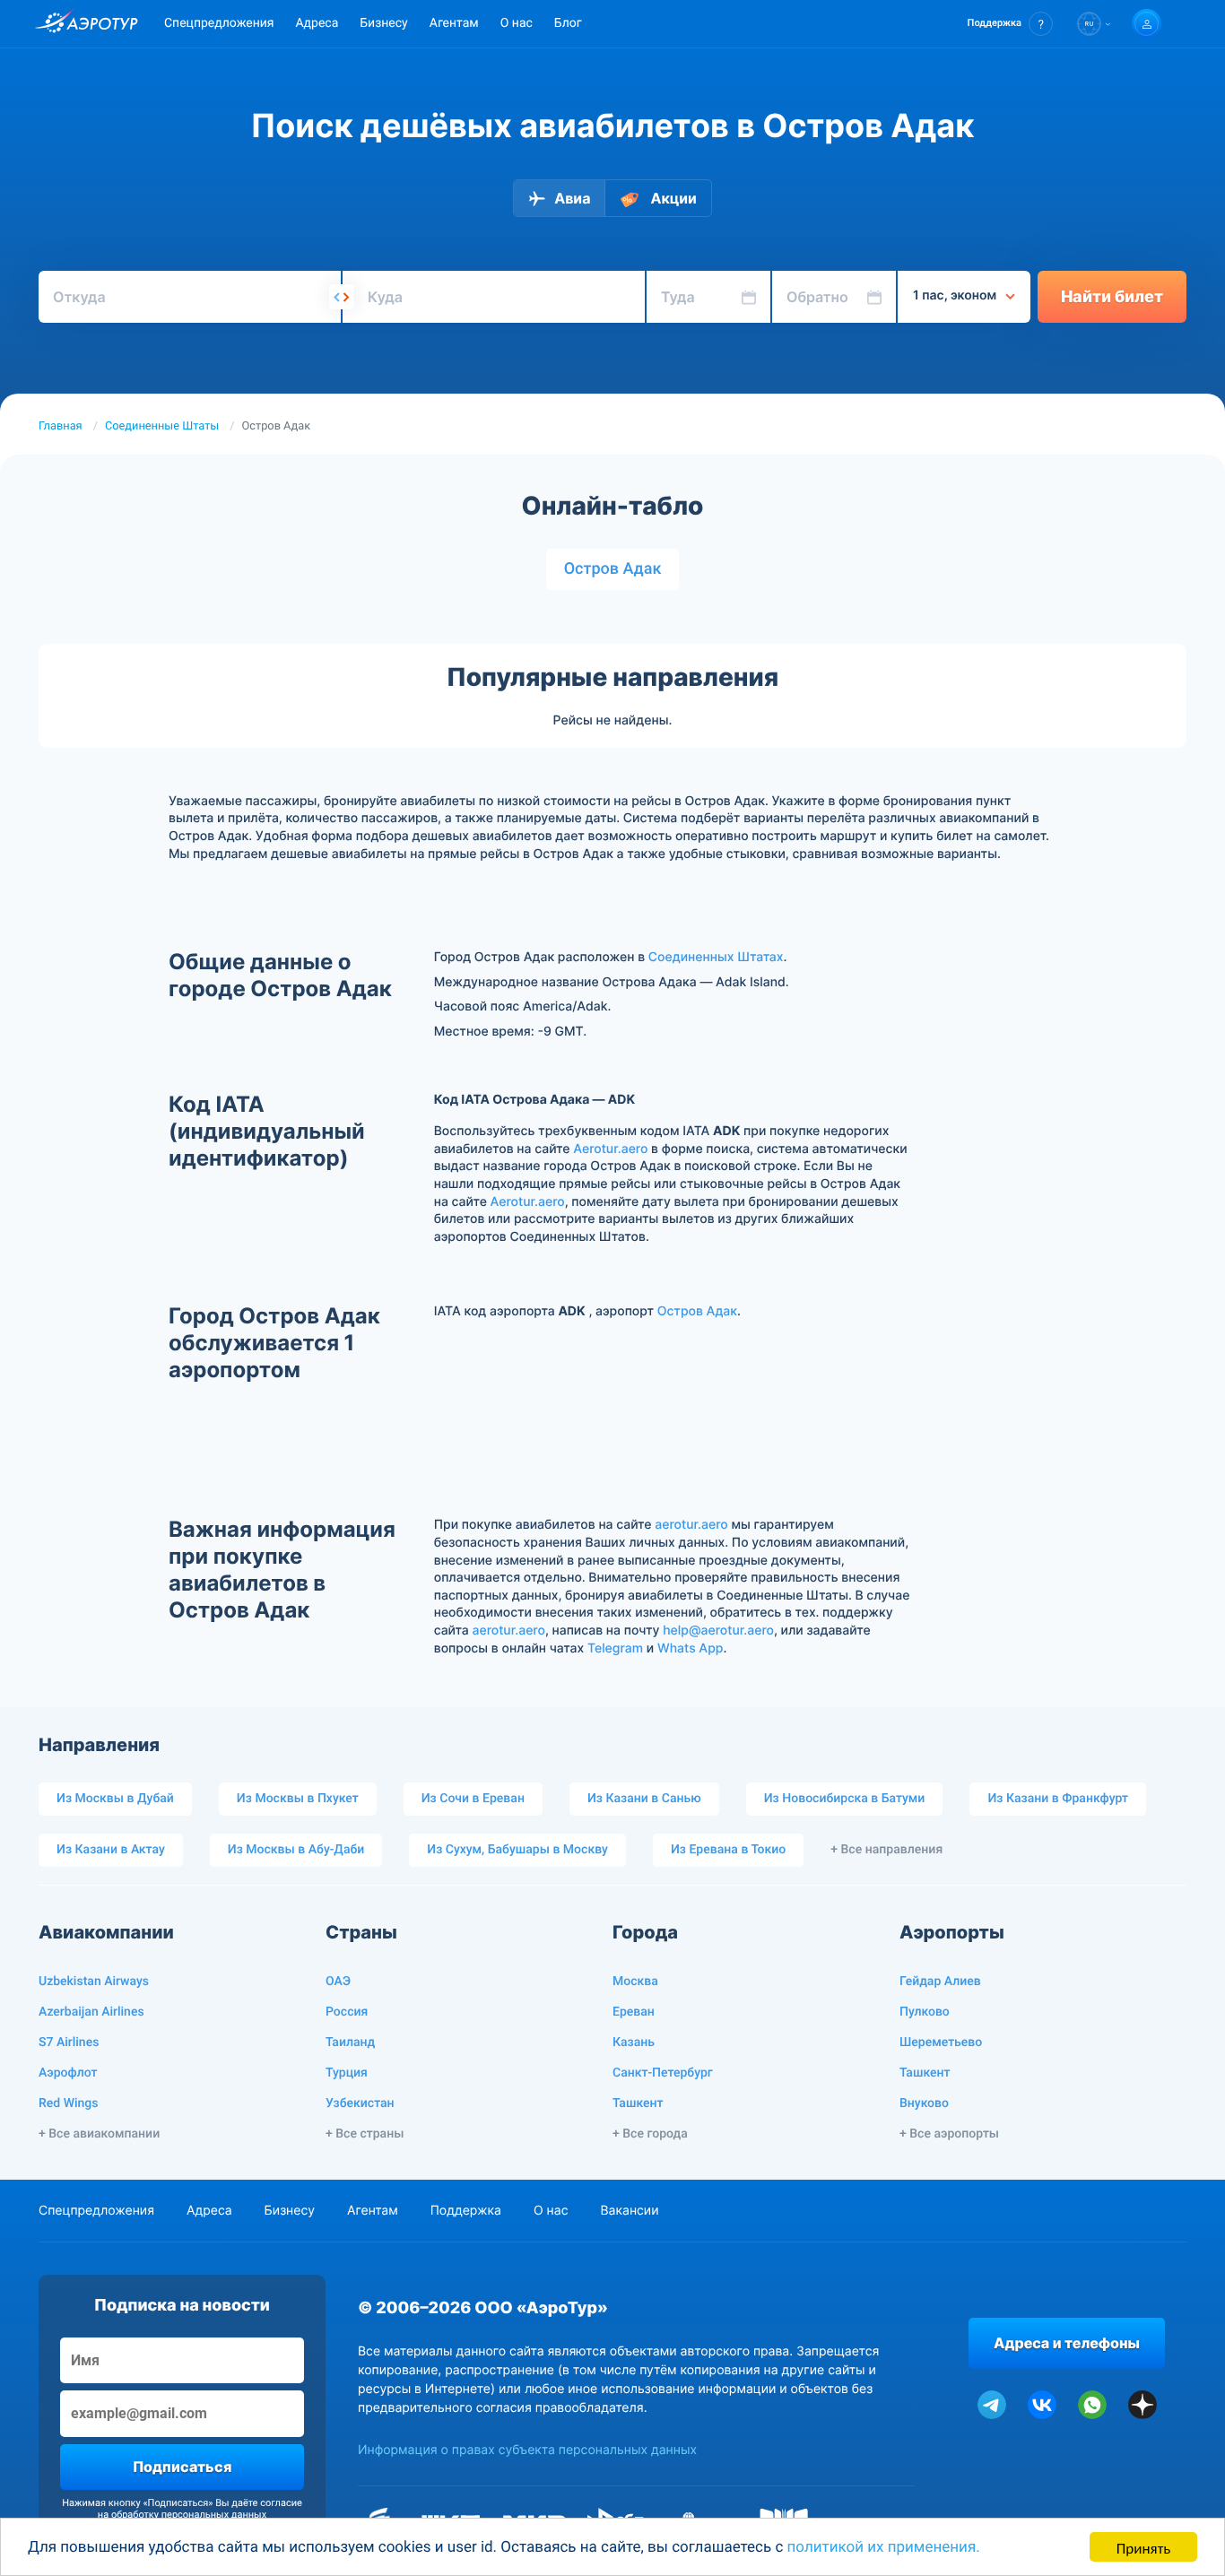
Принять (1143, 2547)
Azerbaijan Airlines (91, 2012)
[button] (1010, 24)
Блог (568, 23)
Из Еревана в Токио (728, 1850)
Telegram (615, 1648)
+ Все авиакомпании (99, 2134)
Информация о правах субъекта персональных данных (527, 2450)
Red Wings (68, 2103)
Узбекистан (360, 2103)
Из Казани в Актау (111, 1850)
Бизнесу (383, 23)
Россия (347, 2012)
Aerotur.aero (610, 1149)
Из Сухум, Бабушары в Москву (517, 1850)
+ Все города (650, 2134)
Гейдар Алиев (940, 1982)
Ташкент (638, 2103)
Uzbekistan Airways (94, 1982)
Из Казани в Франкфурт (1058, 1799)
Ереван (634, 2012)
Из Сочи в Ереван (473, 1799)
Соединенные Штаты (162, 426)
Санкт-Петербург (663, 2073)
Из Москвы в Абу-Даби (296, 1850)
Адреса (317, 23)
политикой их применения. (884, 2547)
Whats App (690, 1648)
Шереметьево (941, 2043)
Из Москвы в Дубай (115, 1799)
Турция (347, 2073)
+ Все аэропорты (949, 2134)
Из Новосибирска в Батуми (845, 1799)
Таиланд (350, 2043)
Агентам (454, 23)
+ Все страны (365, 2134)
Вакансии (629, 2211)
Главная (61, 426)
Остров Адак (613, 569)
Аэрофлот (68, 2073)
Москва (635, 1982)
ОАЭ (338, 1982)
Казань (634, 2043)
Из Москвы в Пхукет (298, 1799)
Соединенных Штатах (716, 957)
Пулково (925, 2012)
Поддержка (466, 2211)
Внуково (924, 2103)
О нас (517, 23)
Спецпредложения (219, 23)
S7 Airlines (69, 2043)
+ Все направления (886, 1850)
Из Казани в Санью (644, 1799)
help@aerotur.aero (718, 1631)
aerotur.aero (691, 1525)
